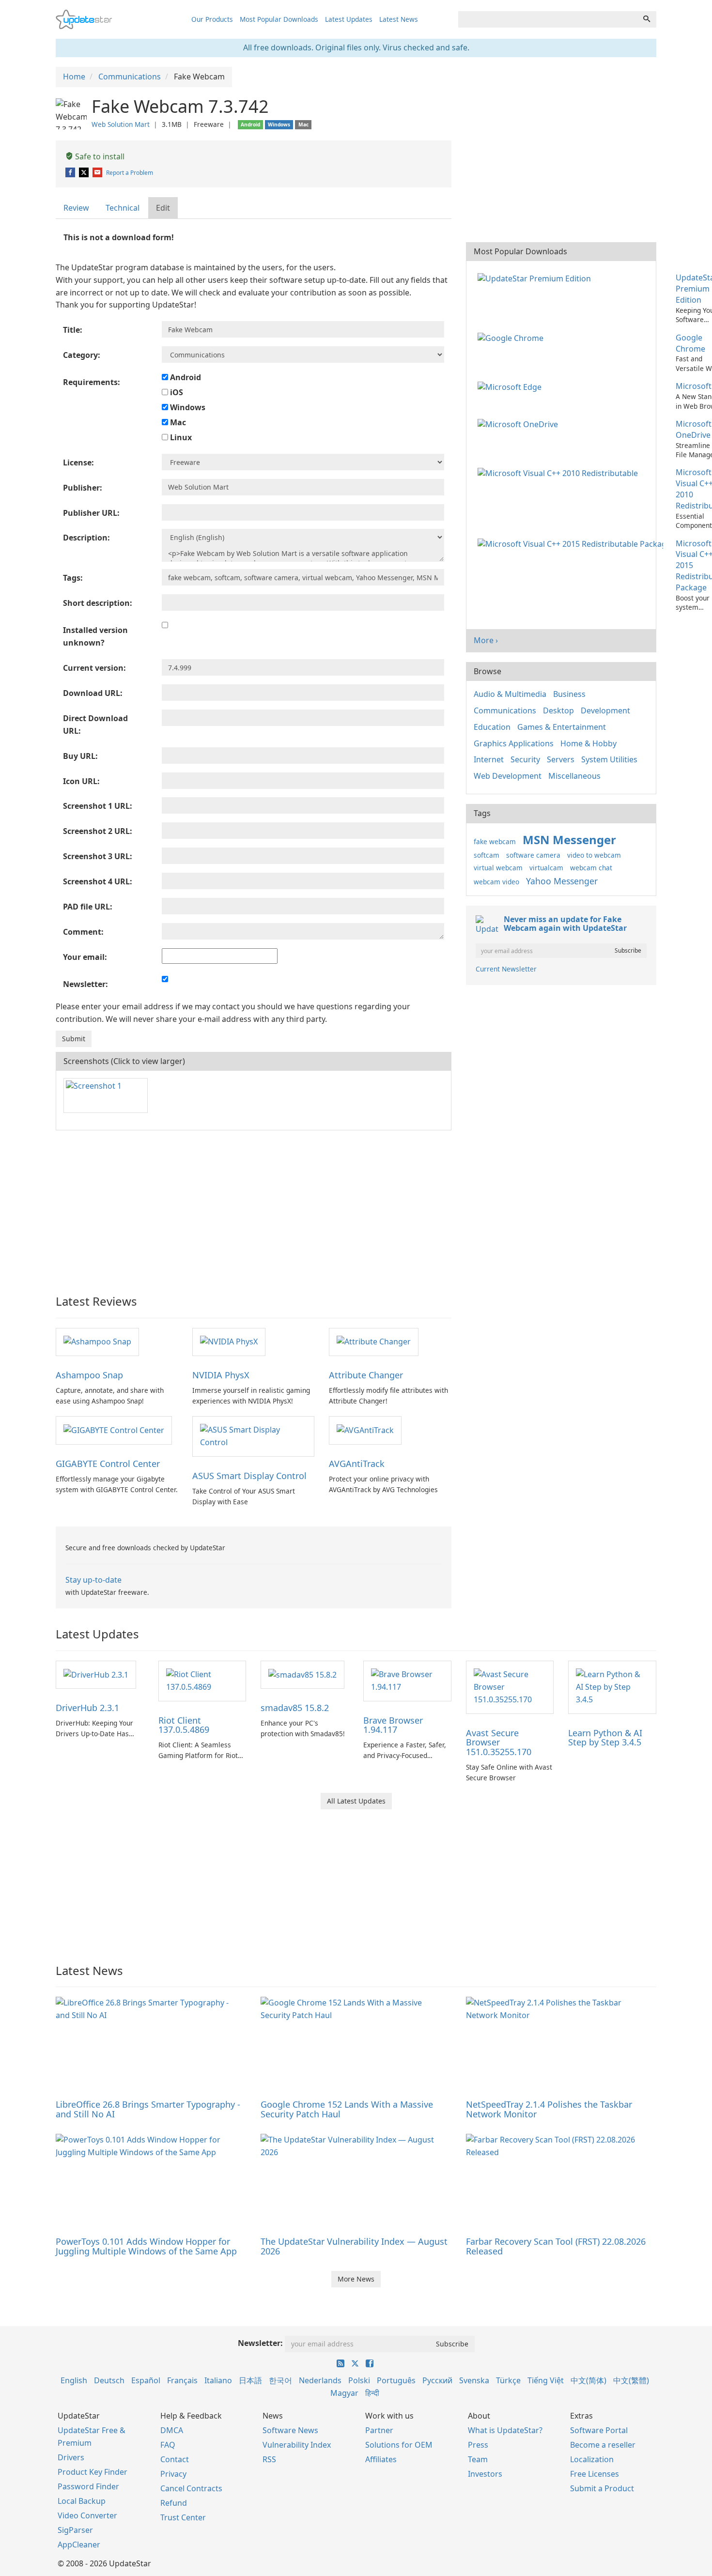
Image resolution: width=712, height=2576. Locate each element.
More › (486, 640)
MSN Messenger (569, 840)
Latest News (399, 19)
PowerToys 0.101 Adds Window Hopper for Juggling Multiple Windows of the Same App (146, 2246)
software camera (533, 855)
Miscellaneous (574, 776)
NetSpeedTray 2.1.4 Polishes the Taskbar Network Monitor (549, 2109)
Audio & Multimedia (510, 694)
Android (185, 377)
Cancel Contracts (191, 2488)
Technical (123, 208)
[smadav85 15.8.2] (302, 1674)
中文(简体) (588, 2380)
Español (146, 2380)
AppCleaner (79, 2545)
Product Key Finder (93, 2472)
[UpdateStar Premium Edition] (536, 278)
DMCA (172, 2430)
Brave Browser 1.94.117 (393, 1725)
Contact (175, 2459)
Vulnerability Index (297, 2445)
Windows (187, 407)
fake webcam (495, 841)
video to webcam (594, 855)
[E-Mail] (98, 173)
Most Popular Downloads (279, 19)
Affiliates (381, 2459)
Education (492, 727)
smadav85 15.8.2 (295, 1708)
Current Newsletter (506, 969)
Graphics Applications (514, 743)
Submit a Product (602, 2488)
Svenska (474, 2380)
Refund (174, 2503)
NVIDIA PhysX (221, 1375)
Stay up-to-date (93, 1580)
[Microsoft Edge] (511, 386)
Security (525, 759)
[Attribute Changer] (374, 1342)
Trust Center (183, 2517)
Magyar (344, 2393)
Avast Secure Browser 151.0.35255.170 (499, 1743)
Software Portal (599, 2430)
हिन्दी (372, 2393)
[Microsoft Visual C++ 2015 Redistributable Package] (572, 543)
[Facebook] (71, 173)
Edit (163, 208)
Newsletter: (260, 2343)
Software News (290, 2430)
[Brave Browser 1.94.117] (407, 1680)
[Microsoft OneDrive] (520, 424)
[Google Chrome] (512, 338)
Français (182, 2380)
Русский (437, 2380)
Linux (180, 437)
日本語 (250, 2380)
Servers (561, 759)
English (74, 2380)
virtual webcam (498, 868)
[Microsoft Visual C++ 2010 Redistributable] (560, 472)
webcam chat (591, 868)
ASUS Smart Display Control (249, 1476)
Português (396, 2380)
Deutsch (109, 2380)
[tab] (77, 208)
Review (76, 208)
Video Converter (87, 2515)
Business (569, 694)
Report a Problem (130, 173)
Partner (379, 2430)
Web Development (508, 776)
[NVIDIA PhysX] (229, 1342)
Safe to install (99, 156)
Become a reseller (603, 2445)
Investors (485, 2474)
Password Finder (88, 2486)
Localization (592, 2459)
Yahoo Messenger (562, 881)
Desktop (558, 710)
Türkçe (508, 2380)
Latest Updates (349, 19)
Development (605, 710)
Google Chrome (690, 343)
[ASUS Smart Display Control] (253, 1435)
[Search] (647, 19)
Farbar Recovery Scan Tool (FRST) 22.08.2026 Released (556, 2246)
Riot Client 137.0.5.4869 (184, 1725)
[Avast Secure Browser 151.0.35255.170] (510, 1686)
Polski (359, 2380)
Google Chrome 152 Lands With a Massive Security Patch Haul (347, 2109)
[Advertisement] (254, 1208)
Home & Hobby (588, 743)
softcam (487, 855)
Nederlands (320, 2380)
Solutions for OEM (399, 2445)
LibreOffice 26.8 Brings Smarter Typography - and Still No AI (148, 2109)
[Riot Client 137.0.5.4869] (202, 1680)
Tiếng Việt (546, 2380)
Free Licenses (595, 2474)
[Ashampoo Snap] (97, 1342)
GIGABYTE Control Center (108, 1464)
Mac (177, 422)
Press (478, 2445)
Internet (489, 759)
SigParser (75, 2530)
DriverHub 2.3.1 (87, 1708)
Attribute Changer (366, 1375)
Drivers (71, 2457)
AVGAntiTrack (357, 1464)
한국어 (280, 2380)
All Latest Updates (356, 1801)
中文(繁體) (631, 2380)
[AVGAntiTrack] (365, 1430)
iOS (176, 392)
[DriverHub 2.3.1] (96, 1674)
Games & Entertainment (562, 727)
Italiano (218, 2380)
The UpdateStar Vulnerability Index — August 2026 (354, 2246)
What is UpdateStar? (505, 2430)
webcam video (496, 882)
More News (356, 2279)
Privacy (173, 2474)
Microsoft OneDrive (694, 429)
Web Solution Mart (121, 124)
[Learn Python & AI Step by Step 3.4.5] (612, 1686)
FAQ (168, 2445)
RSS (269, 2459)
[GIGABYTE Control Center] (114, 1430)
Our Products (212, 19)
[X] (85, 173)
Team (478, 2459)
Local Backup (82, 2501)
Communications (505, 710)
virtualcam (546, 868)
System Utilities (609, 759)
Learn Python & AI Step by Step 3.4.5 (605, 1738)
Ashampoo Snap (89, 1375)
